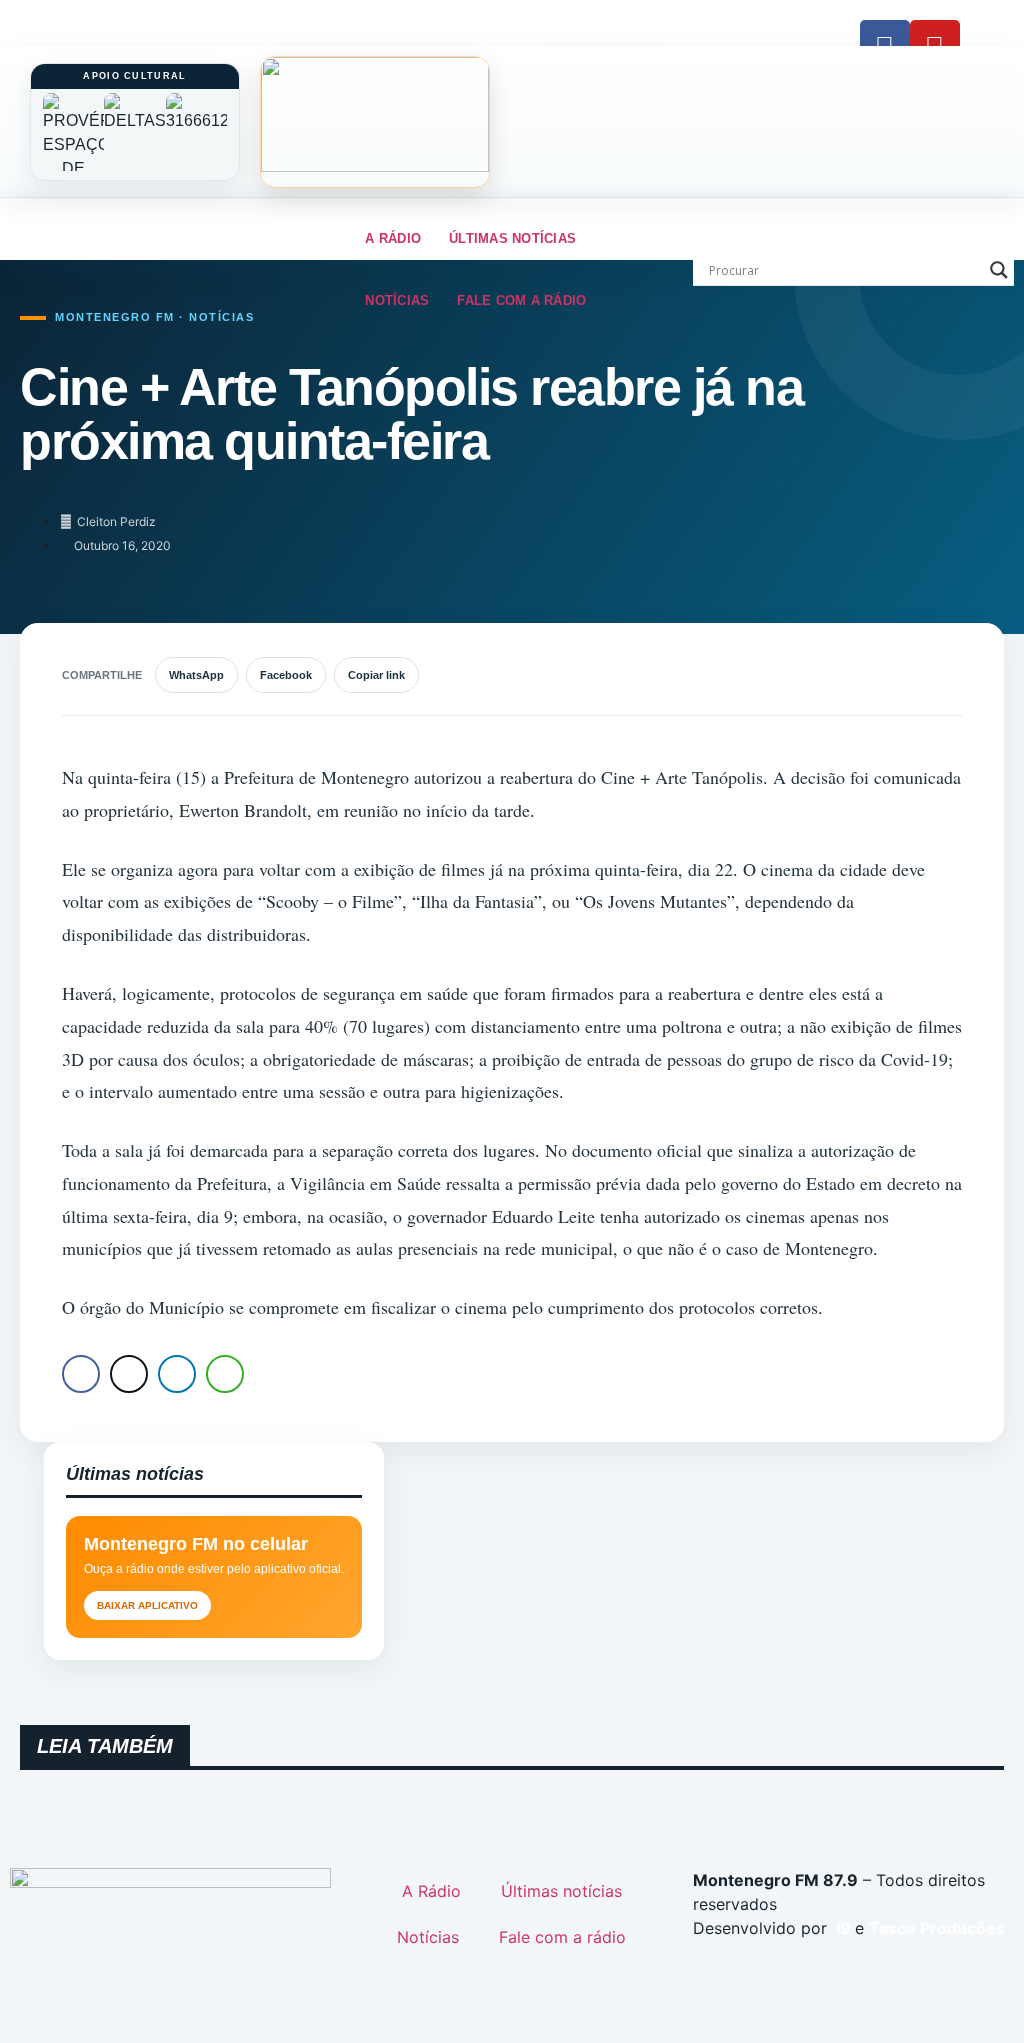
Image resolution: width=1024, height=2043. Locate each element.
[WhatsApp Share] (225, 1374)
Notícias (397, 300)
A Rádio (393, 238)
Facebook (286, 675)
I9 (841, 1928)
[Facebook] (885, 45)
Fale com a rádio (521, 300)
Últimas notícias (512, 238)
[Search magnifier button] (999, 270)
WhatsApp (196, 675)
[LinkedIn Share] (177, 1374)
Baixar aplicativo (147, 1605)
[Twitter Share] (129, 1374)
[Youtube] (935, 45)
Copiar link (376, 675)
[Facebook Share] (81, 1374)
